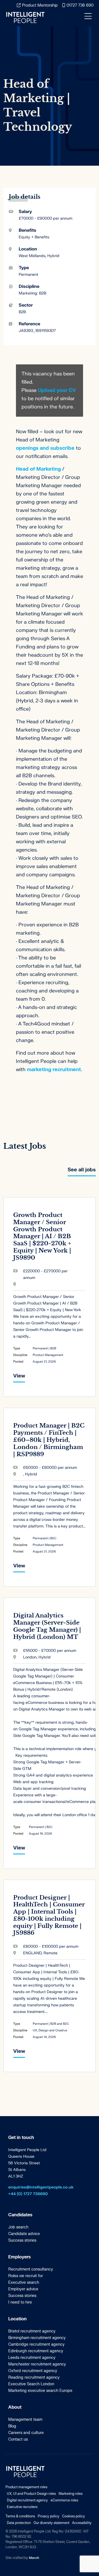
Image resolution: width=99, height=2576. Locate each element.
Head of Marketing (38, 469)
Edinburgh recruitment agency (36, 2351)
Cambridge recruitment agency (36, 2344)
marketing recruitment (54, 1070)
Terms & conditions (20, 2516)
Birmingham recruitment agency (37, 2338)
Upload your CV (57, 390)
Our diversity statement (51, 2523)
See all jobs (82, 1170)
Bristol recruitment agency (32, 2331)
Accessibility (82, 2523)
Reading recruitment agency (34, 2377)
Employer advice (23, 2289)
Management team (25, 2420)
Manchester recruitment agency (37, 2364)
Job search (18, 2227)
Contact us (18, 2439)
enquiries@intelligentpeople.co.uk (41, 2187)
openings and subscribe (45, 448)
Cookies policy (74, 2516)
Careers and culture (26, 2433)
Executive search (24, 2282)
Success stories (22, 2240)
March (34, 2558)
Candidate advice (24, 2234)
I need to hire (20, 2302)
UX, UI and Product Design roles (31, 2494)
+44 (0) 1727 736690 (28, 2194)
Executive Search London (31, 2384)
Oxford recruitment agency (33, 2371)
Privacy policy (49, 2516)
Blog (12, 2426)
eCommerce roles (64, 2500)
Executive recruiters (22, 2507)
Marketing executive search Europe (40, 2391)
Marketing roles (71, 2494)
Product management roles (26, 2487)
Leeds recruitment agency (32, 2358)
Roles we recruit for (26, 2276)
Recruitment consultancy (31, 2269)
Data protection (19, 2523)
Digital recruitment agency (27, 2500)
